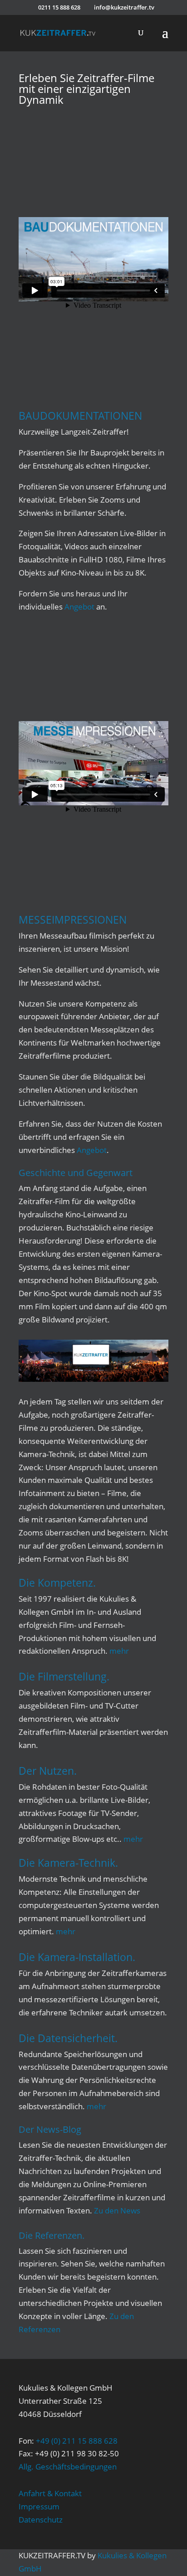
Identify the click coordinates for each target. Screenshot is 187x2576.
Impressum (39, 2506)
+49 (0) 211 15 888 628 (77, 2441)
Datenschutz (41, 2520)
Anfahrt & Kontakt (50, 2493)
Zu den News (117, 2210)
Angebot (79, 607)
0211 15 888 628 (59, 7)
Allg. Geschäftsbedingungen (68, 2467)
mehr (119, 1651)
